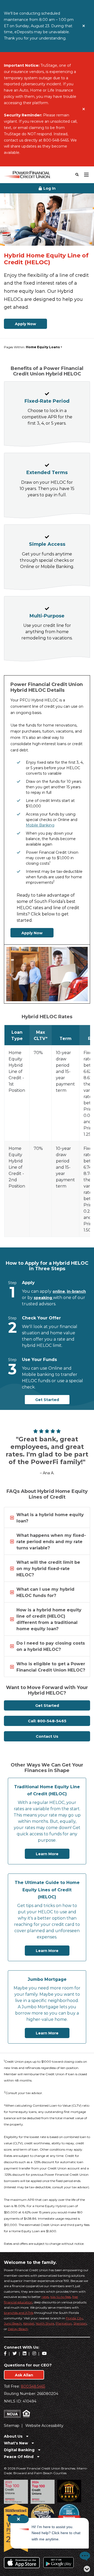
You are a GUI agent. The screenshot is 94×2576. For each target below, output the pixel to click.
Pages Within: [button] (32, 347)
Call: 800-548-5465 (47, 1721)
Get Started (47, 1400)
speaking (43, 1298)
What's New (16, 2443)
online (59, 1291)
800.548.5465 (33, 2386)
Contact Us (47, 1736)
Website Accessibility (44, 2426)
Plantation (64, 2323)
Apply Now (25, 324)
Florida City (74, 2318)
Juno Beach (13, 2323)
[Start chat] (80, 2556)
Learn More (47, 1854)
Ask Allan (24, 2375)
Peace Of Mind (19, 2457)
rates (45, 2297)
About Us (14, 2436)
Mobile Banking (40, 825)
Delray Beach (18, 2329)
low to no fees (61, 2297)
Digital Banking (20, 2450)
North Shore (45, 2323)
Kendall (29, 2323)
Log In (49, 188)
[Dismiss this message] (84, 26)
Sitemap (12, 2426)
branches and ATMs (19, 2313)
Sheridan (80, 2323)
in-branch (76, 1291)
